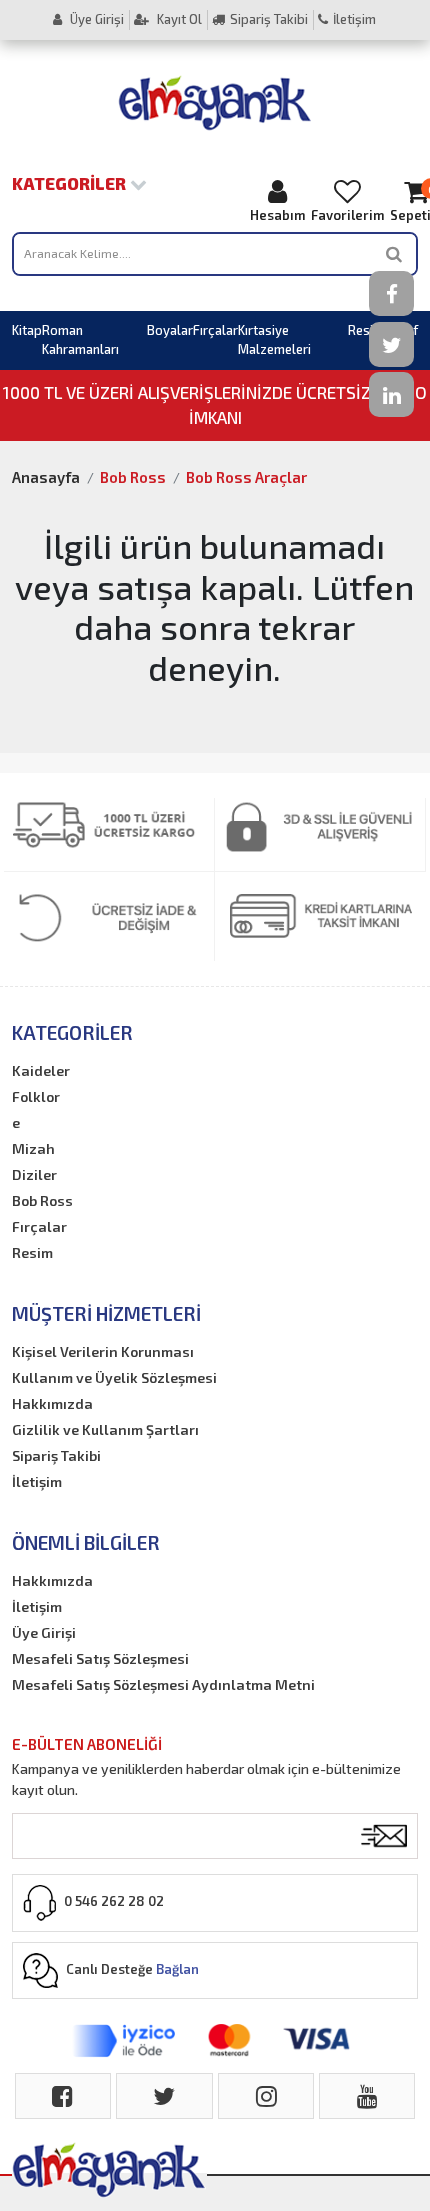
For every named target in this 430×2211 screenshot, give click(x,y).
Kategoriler (71, 183)
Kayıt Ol (178, 19)
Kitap (27, 330)
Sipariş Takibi (269, 19)
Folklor (36, 1096)
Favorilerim (347, 215)
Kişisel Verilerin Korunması (103, 1351)
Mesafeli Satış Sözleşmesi (100, 1658)
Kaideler (41, 1070)
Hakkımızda (52, 1403)
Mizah (33, 1148)
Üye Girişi (95, 19)
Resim (366, 330)
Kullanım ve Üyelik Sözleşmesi (114, 1377)
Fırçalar (215, 330)
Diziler (34, 1174)
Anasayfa (46, 477)
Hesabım (277, 215)
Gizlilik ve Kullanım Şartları (105, 1429)
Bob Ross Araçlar (246, 477)
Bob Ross (133, 477)
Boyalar (170, 330)
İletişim (354, 19)
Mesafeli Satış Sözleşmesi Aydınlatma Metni (163, 1684)
